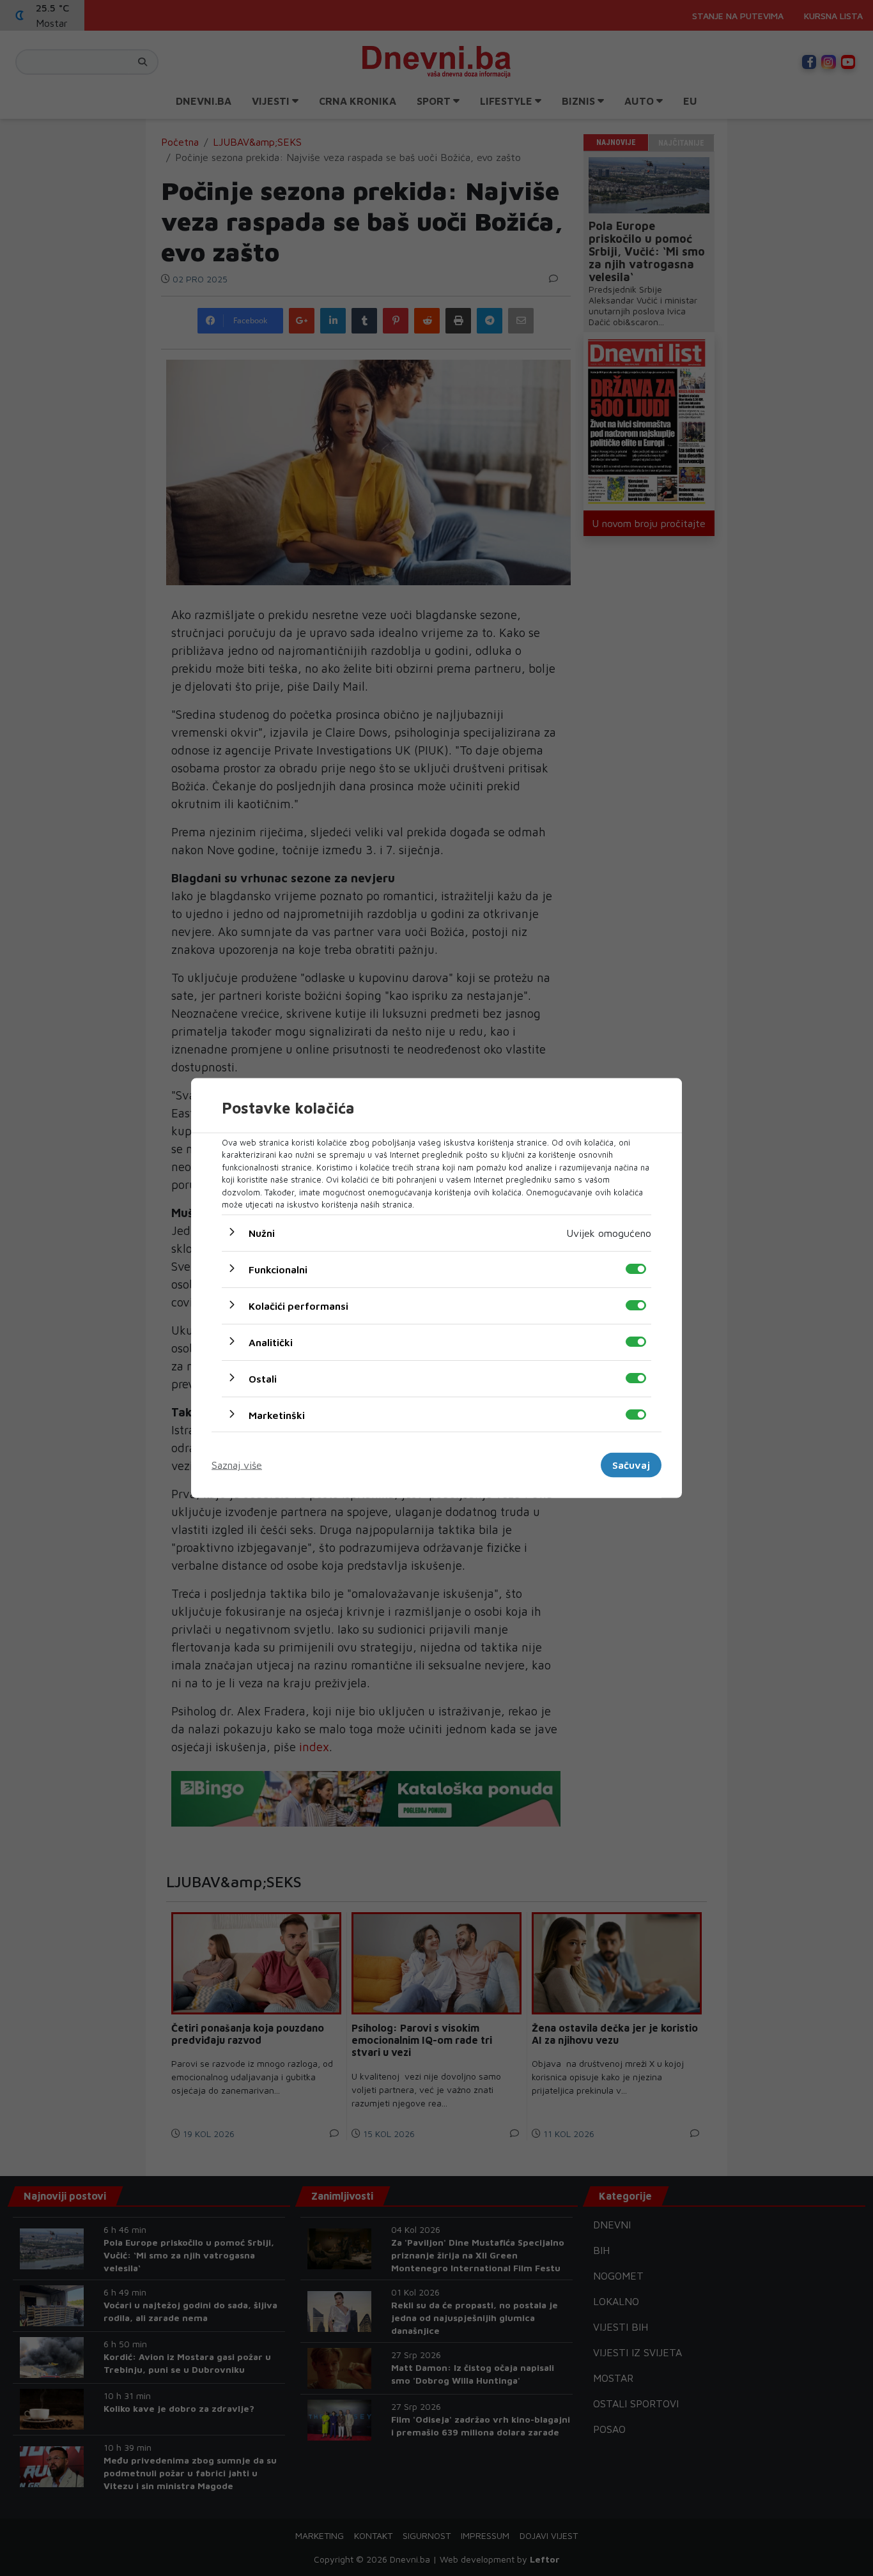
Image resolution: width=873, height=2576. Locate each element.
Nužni (262, 1232)
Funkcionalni (278, 1269)
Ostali (263, 1378)
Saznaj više (237, 1465)
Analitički (271, 1342)
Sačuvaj (631, 1465)
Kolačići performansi (298, 1305)
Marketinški (277, 1414)
